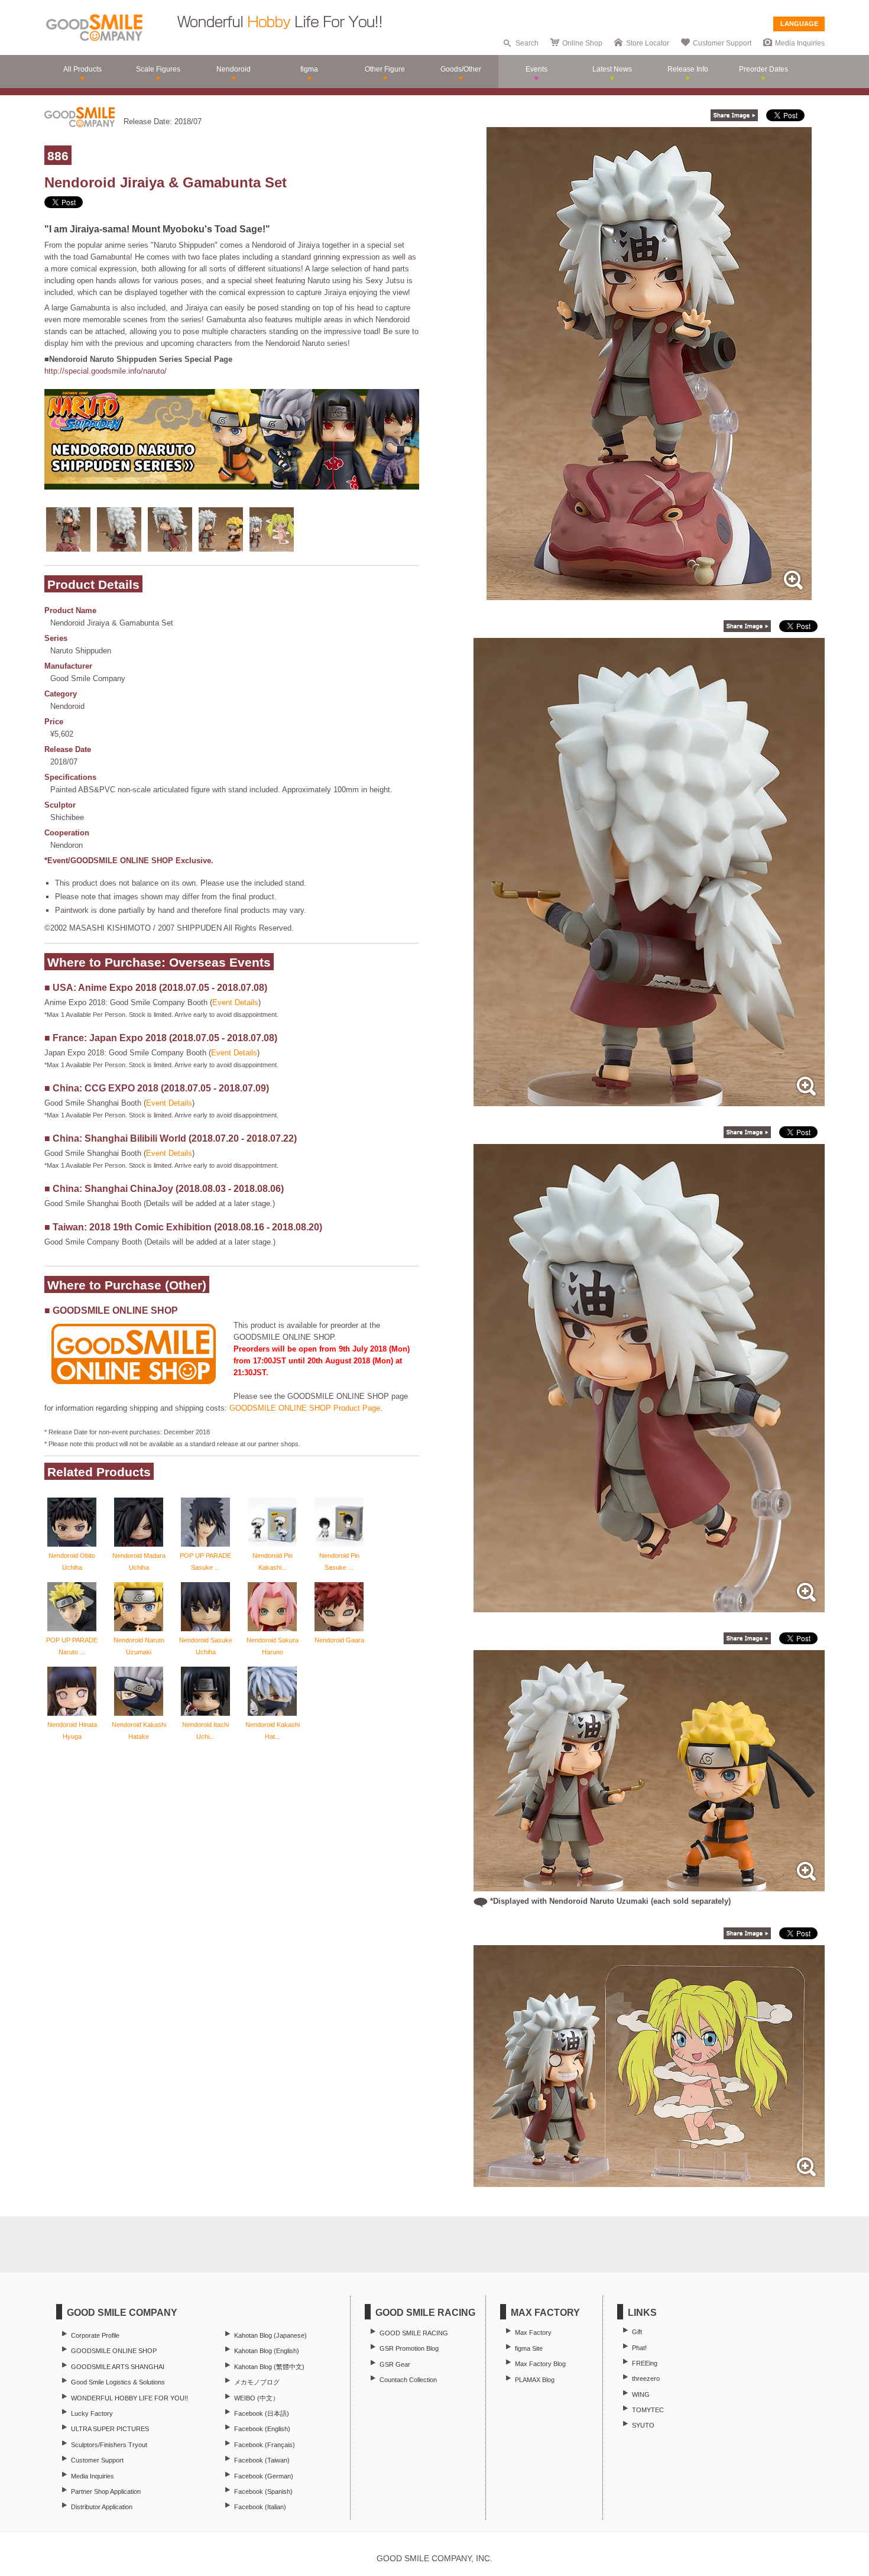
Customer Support (722, 43)
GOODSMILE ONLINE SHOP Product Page (305, 1408)
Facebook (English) (262, 2429)
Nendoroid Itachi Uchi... (205, 1731)
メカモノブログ (257, 2382)
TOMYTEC (648, 2410)
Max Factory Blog (540, 2364)
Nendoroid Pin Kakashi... (273, 1561)
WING (641, 2394)
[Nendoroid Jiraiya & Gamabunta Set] (649, 594)
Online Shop (582, 43)
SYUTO (643, 2425)
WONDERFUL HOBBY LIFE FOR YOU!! (129, 2398)
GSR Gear (395, 2364)
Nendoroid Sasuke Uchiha (206, 1646)
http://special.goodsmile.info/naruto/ (106, 371)
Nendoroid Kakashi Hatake (139, 1731)
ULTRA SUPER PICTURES (110, 2429)
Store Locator (648, 43)
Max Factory (533, 2332)
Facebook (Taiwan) (262, 2460)
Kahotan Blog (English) (267, 2351)
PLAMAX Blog (535, 2380)
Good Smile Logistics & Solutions (118, 2382)
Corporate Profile (95, 2335)
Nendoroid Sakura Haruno (273, 1646)
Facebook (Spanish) (263, 2491)
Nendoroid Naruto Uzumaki (139, 1646)
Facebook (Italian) (260, 2507)
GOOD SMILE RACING (414, 2333)
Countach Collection (408, 2380)
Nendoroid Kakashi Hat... (273, 1731)
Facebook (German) (264, 2476)
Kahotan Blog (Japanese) (270, 2335)
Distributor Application (102, 2507)
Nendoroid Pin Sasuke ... (339, 1561)
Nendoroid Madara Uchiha (139, 1561)
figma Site (529, 2348)
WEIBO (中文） (257, 2398)
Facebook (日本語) (262, 2413)
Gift (637, 2332)
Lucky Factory (92, 2413)
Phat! (639, 2348)
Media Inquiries (800, 43)
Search (527, 43)
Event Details (235, 1002)
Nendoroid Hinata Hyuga (72, 1731)
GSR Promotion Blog (409, 2348)
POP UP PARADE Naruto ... (72, 1646)
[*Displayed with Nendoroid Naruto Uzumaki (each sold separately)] (649, 1885)
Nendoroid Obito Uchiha (72, 1561)
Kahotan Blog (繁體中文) (269, 2367)
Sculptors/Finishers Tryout (109, 2445)
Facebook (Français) (265, 2445)
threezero (646, 2379)
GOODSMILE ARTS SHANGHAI (118, 2367)
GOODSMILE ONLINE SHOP (114, 2351)
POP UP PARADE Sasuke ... (205, 1561)
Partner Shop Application (106, 2491)
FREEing (645, 2363)
